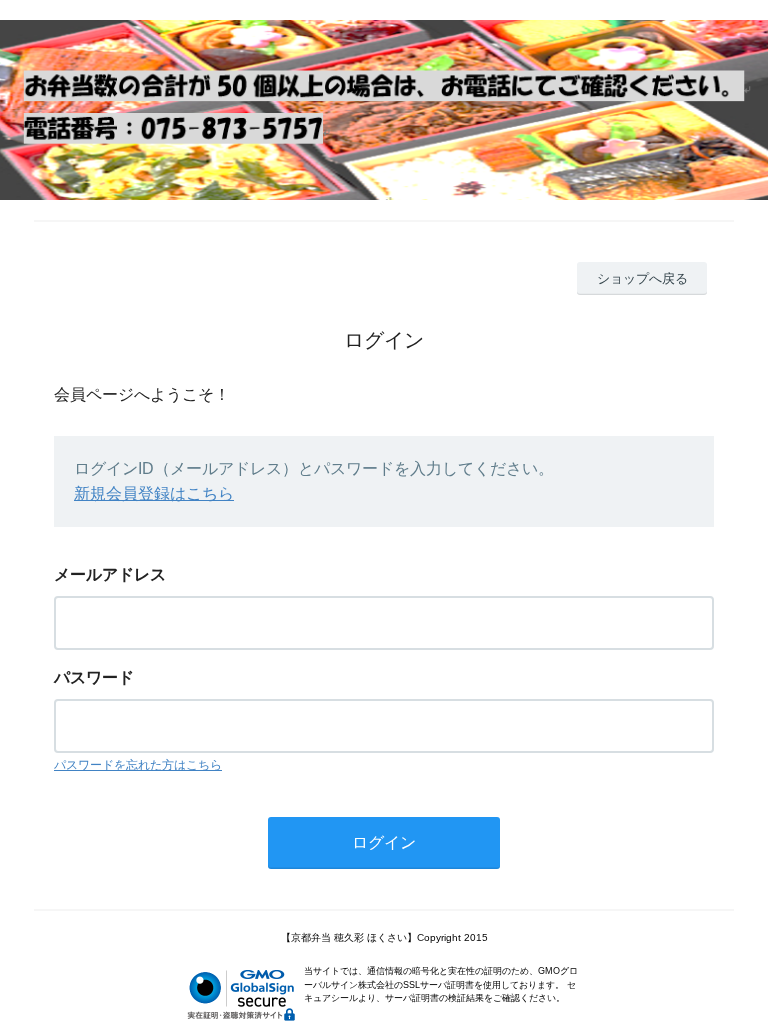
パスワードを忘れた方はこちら (138, 765)
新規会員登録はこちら (154, 493)
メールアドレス (110, 574)
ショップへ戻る (642, 278)
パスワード (94, 677)
